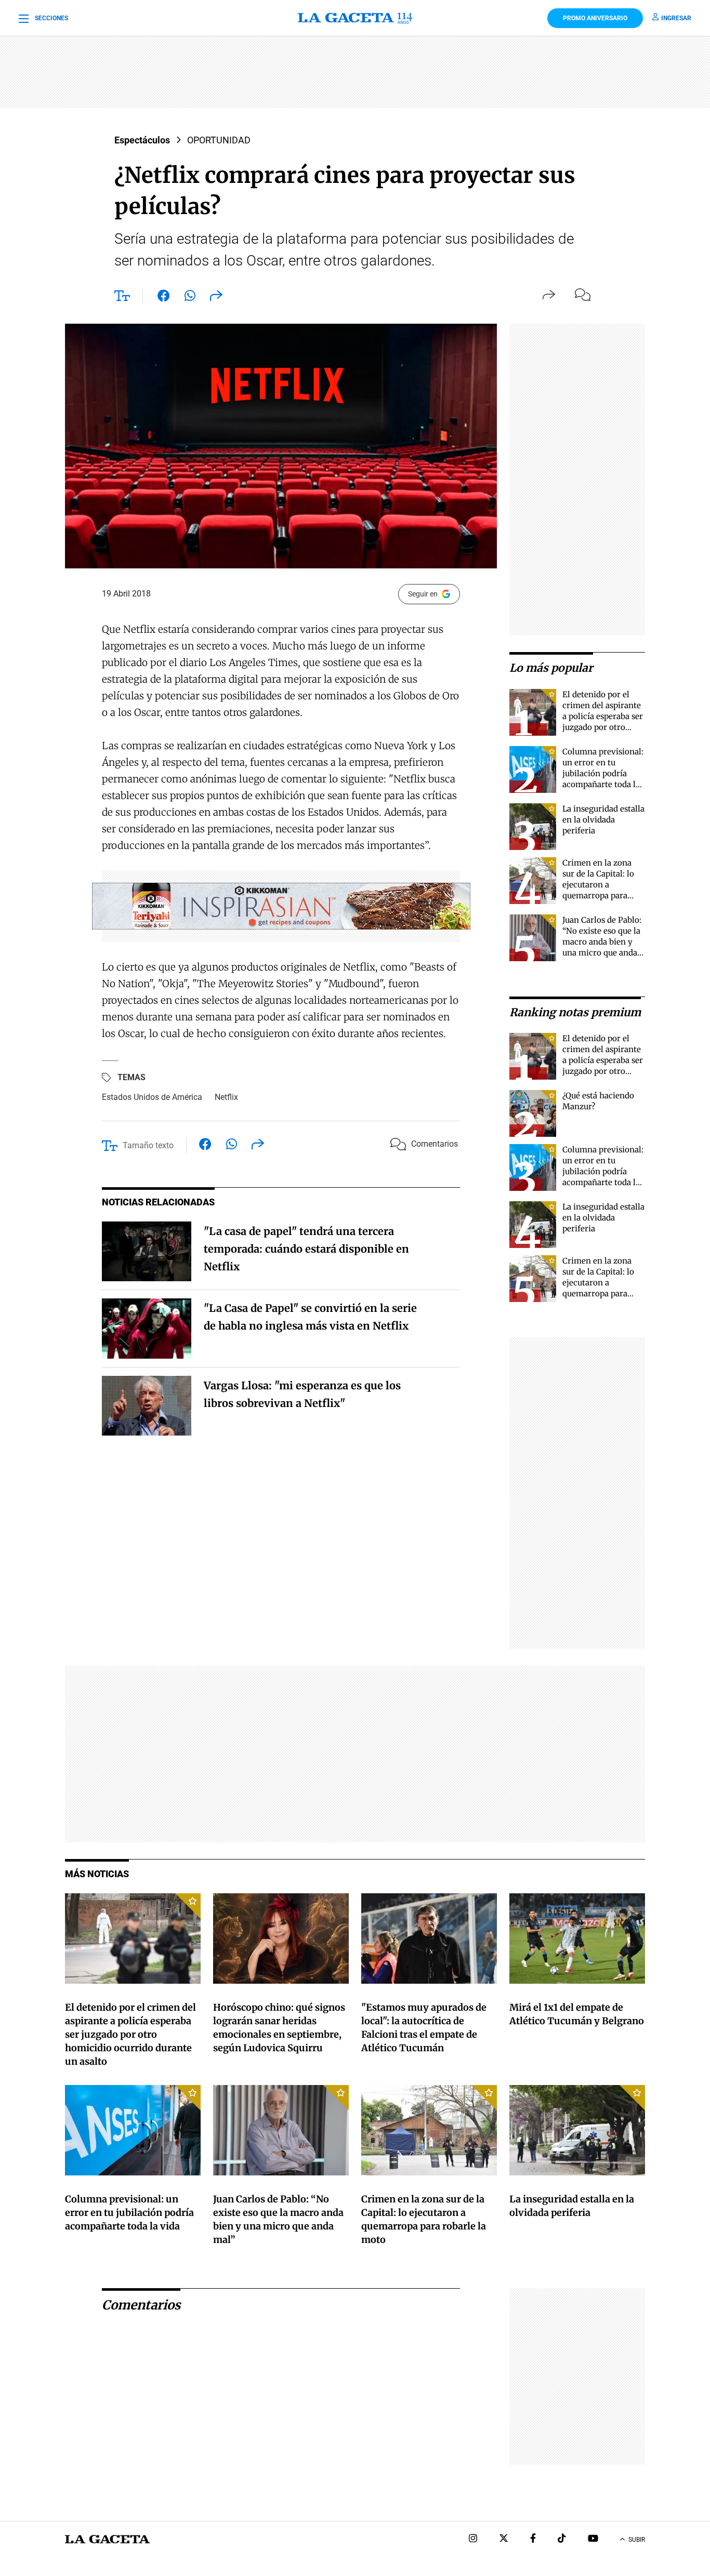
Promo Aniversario (595, 18)
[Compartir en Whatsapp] (190, 298)
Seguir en (423, 594)
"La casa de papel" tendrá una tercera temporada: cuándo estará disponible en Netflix (306, 1249)
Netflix (226, 1097)
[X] (504, 2539)
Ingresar (676, 18)
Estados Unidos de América (152, 1097)
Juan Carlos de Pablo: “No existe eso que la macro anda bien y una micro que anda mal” (602, 942)
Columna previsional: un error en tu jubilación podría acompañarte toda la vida (603, 773)
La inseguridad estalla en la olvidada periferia (603, 820)
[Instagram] (473, 2539)
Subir (637, 2540)
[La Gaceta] (355, 18)
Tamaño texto (148, 1145)
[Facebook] (533, 2539)
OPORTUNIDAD (219, 140)
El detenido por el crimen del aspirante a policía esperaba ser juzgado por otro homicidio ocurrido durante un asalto (130, 2034)
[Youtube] (593, 2539)
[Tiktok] (562, 2539)
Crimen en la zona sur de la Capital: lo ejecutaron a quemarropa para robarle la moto (598, 885)
